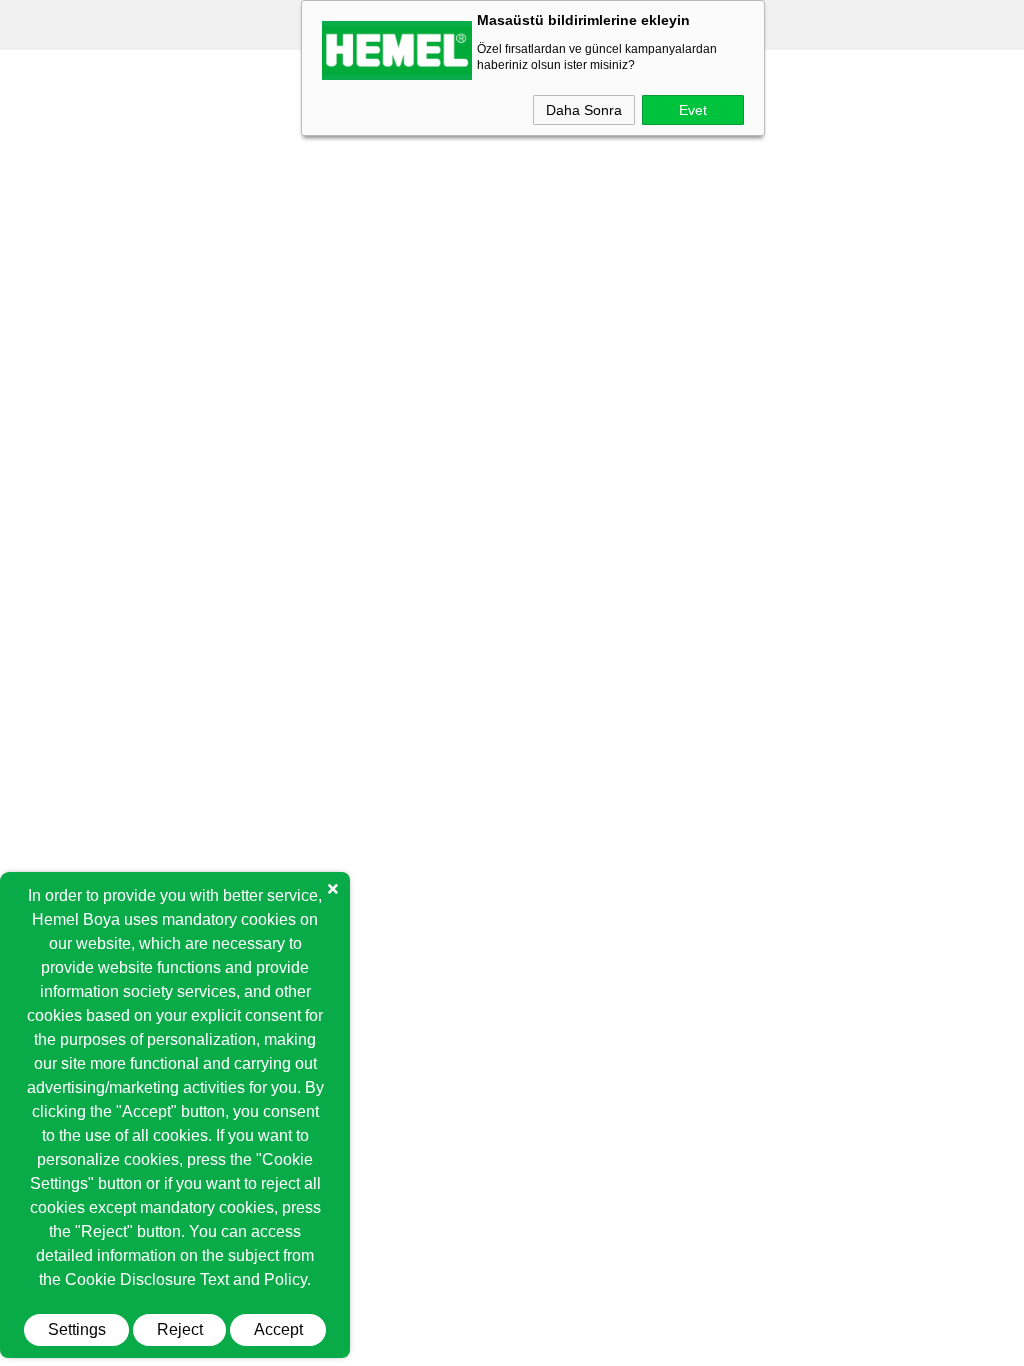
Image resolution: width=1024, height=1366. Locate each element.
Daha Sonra (584, 110)
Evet (693, 110)
